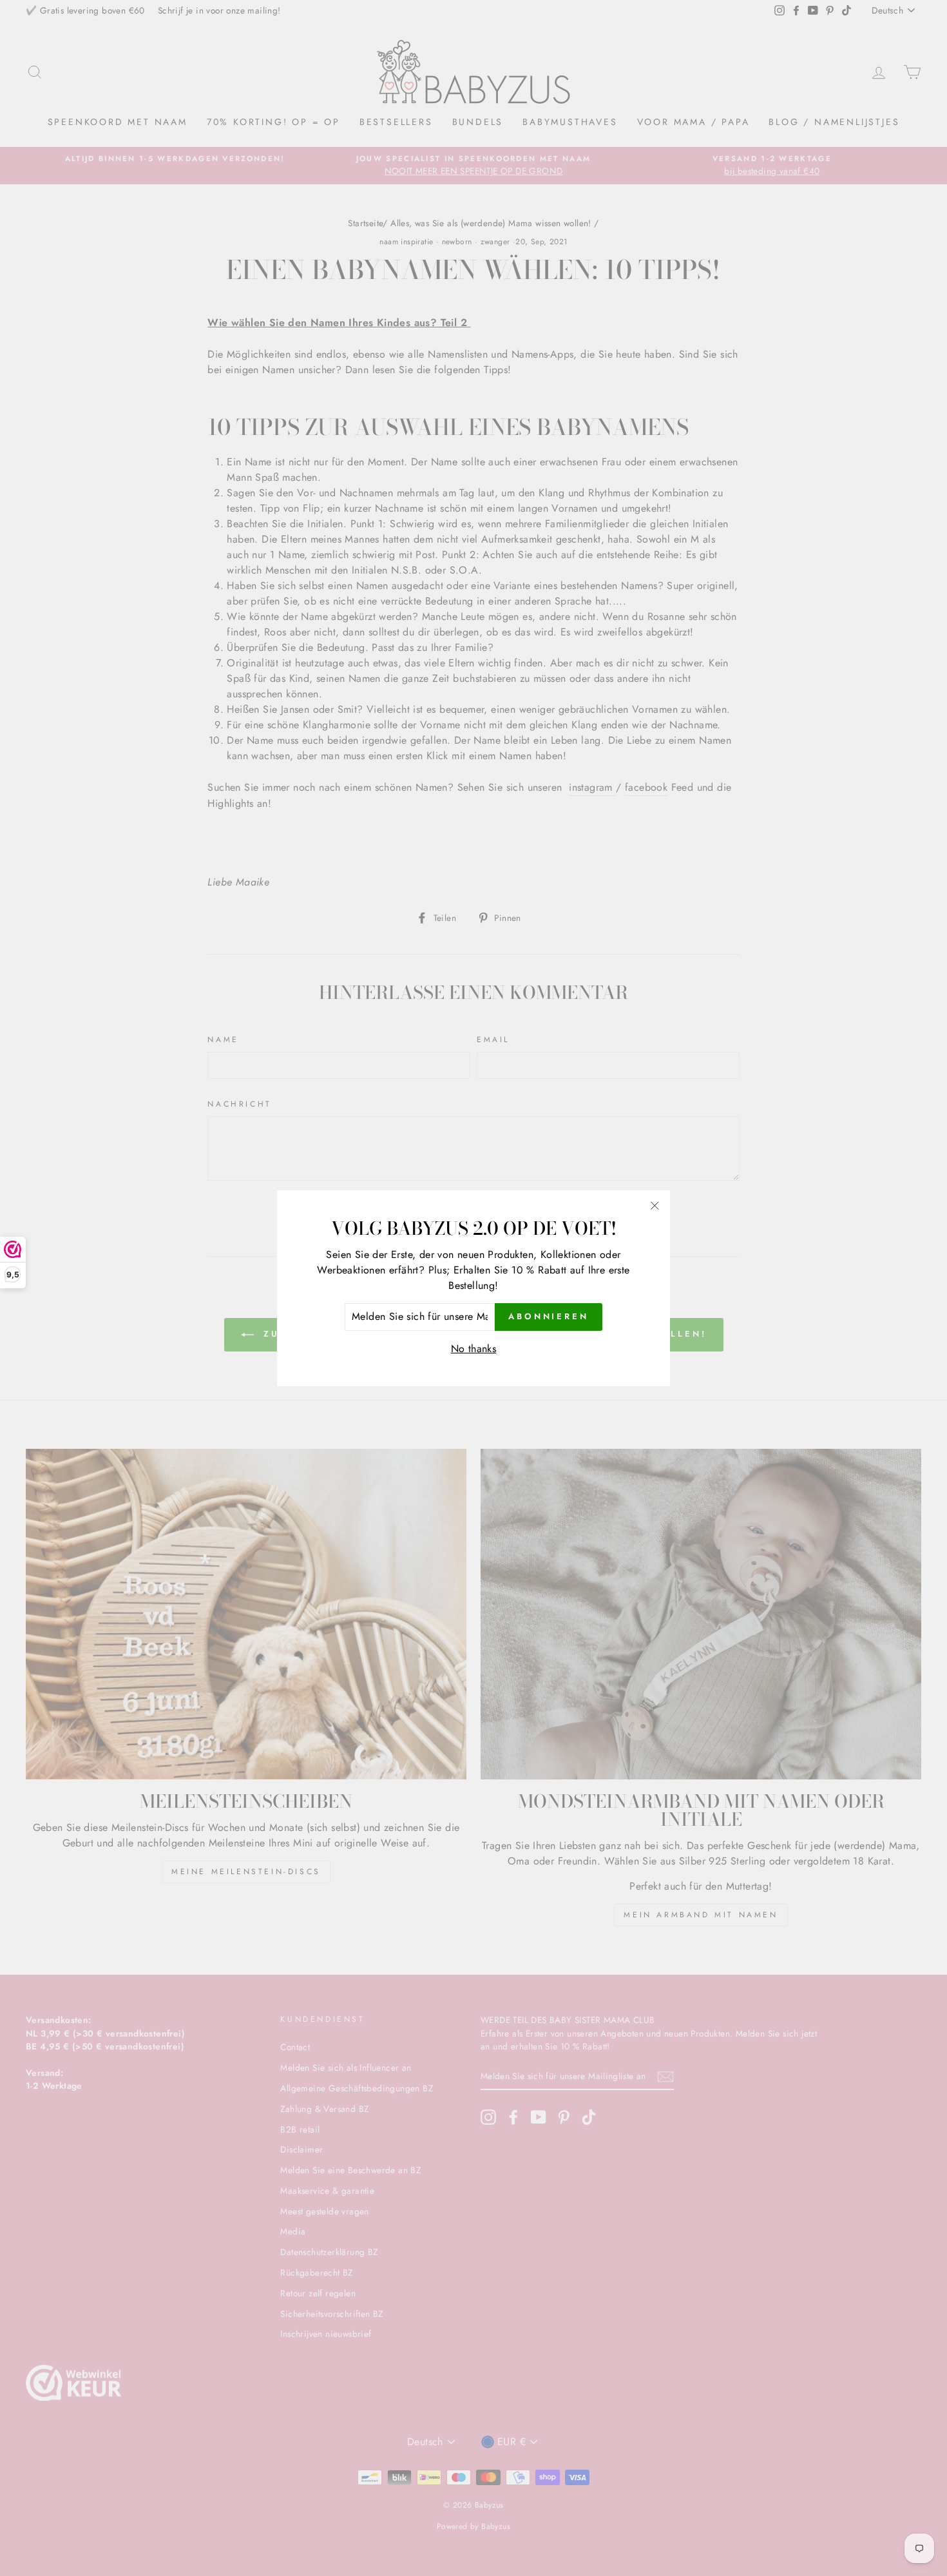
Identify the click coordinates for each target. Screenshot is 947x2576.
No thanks (474, 1348)
